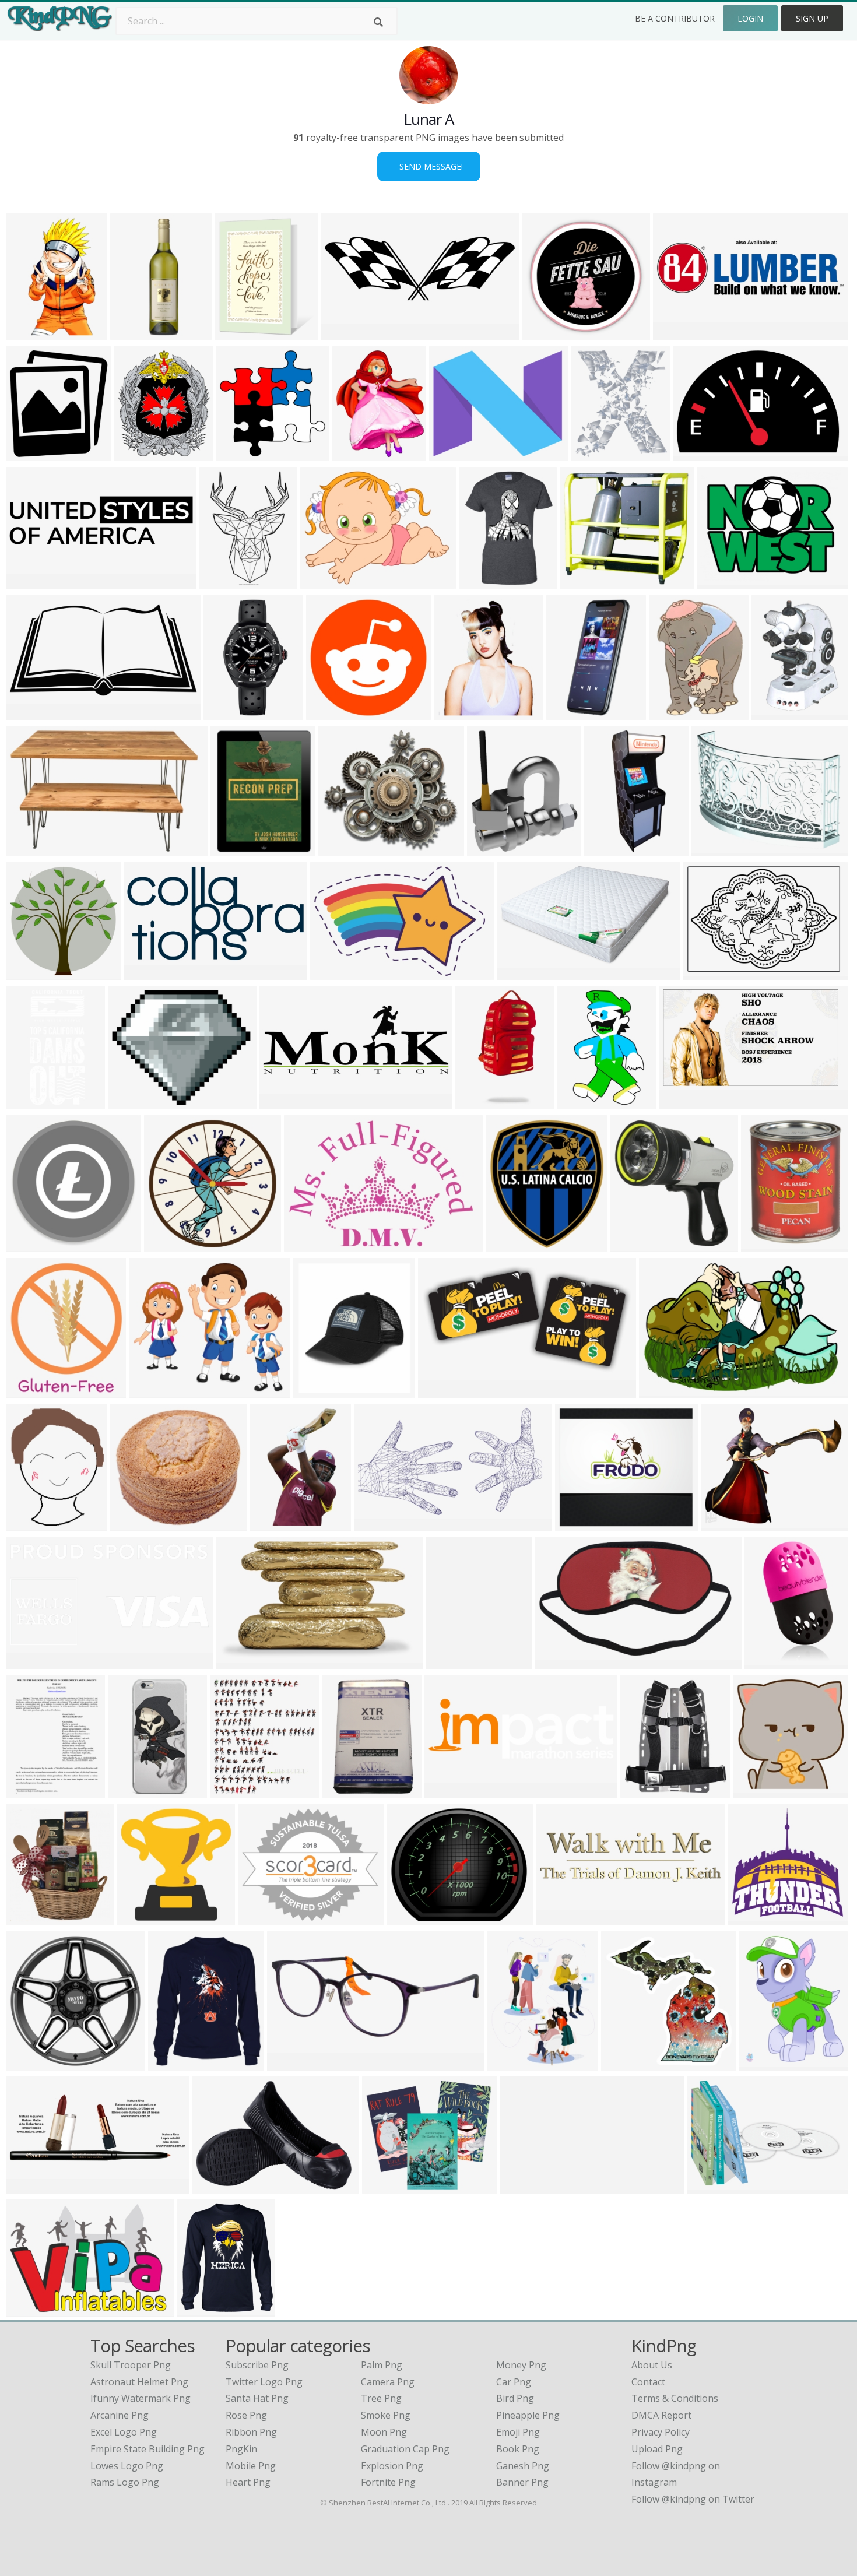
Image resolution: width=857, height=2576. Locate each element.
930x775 (130, 1102)
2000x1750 (242, 1662)
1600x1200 (32, 973)
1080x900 (386, 2186)
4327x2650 (337, 973)
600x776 (28, 1791)
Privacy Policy (661, 2432)
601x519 (151, 1391)
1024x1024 (485, 582)
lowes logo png (127, 2466)
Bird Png (515, 2398)
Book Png (518, 2449)
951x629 (695, 454)
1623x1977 (359, 454)
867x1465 (274, 1524)
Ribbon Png (251, 2432)
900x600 (132, 1524)
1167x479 (284, 1102)
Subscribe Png (257, 2365)
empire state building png (147, 2449)
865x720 (409, 1918)
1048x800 (308, 1245)
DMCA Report (661, 2415)
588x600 (623, 2063)
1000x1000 (226, 582)
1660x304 (560, 1918)
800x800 (766, 1662)
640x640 (315, 1391)
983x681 (28, 2309)
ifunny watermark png (141, 2398)
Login (750, 18)
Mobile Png (251, 2466)
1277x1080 (727, 1524)
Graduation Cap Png (405, 2449)
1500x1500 (718, 849)
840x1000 (765, 1245)
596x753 (671, 713)
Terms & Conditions (675, 2398)
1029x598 (378, 1524)
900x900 (328, 713)
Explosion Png (392, 2466)
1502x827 (684, 1102)
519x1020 (480, 1102)
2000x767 (291, 2063)
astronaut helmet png (139, 2382)
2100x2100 (237, 849)
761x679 (340, 849)
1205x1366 (460, 713)
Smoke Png (386, 2415)
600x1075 (228, 713)
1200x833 (707, 973)
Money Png (521, 2365)
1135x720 (524, 2186)
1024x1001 (755, 1918)
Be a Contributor (675, 18)
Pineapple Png (528, 2415)
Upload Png (657, 2449)
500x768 (28, 333)
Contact (648, 2382)
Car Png (514, 2382)
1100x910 (262, 1918)
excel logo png (124, 2432)
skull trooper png (131, 2365)
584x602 (755, 1791)
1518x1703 (236, 1791)
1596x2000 (513, 2063)
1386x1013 (582, 1524)
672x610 (582, 582)
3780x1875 (150, 973)
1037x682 (663, 1391)
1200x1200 (456, 454)
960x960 (199, 2309)
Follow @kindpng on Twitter (693, 2499)
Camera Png (388, 2382)
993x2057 (30, 1102)
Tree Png (381, 2398)
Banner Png (522, 2482)
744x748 (238, 454)
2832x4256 (137, 333)
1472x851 (521, 973)
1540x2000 (766, 2063)
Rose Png (246, 2415)
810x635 (719, 582)
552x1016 (570, 713)
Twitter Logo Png (264, 2382)
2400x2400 (347, 333)
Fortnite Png (388, 2482)
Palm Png (382, 2365)
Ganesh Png (523, 2466)
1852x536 (30, 582)
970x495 (28, 1662)
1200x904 (776, 713)
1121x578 (442, 1391)
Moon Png (384, 2432)
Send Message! (429, 166)
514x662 (447, 1662)
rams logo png (125, 2482)
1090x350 (30, 2186)
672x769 (489, 849)
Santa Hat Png (257, 2398)
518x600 (593, 454)
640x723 (507, 1245)
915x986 (136, 454)
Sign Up (812, 18)
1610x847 (30, 713)
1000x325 (449, 1791)
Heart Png (248, 2482)
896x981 (28, 454)
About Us (652, 2365)
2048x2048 (32, 849)
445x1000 (608, 849)
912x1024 (30, 1918)
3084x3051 (548, 333)
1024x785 (324, 582)
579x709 (236, 333)
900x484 (675, 333)
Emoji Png (518, 2432)
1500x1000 (218, 2186)
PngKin (241, 2449)
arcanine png (120, 2415)
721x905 (579, 1102)
